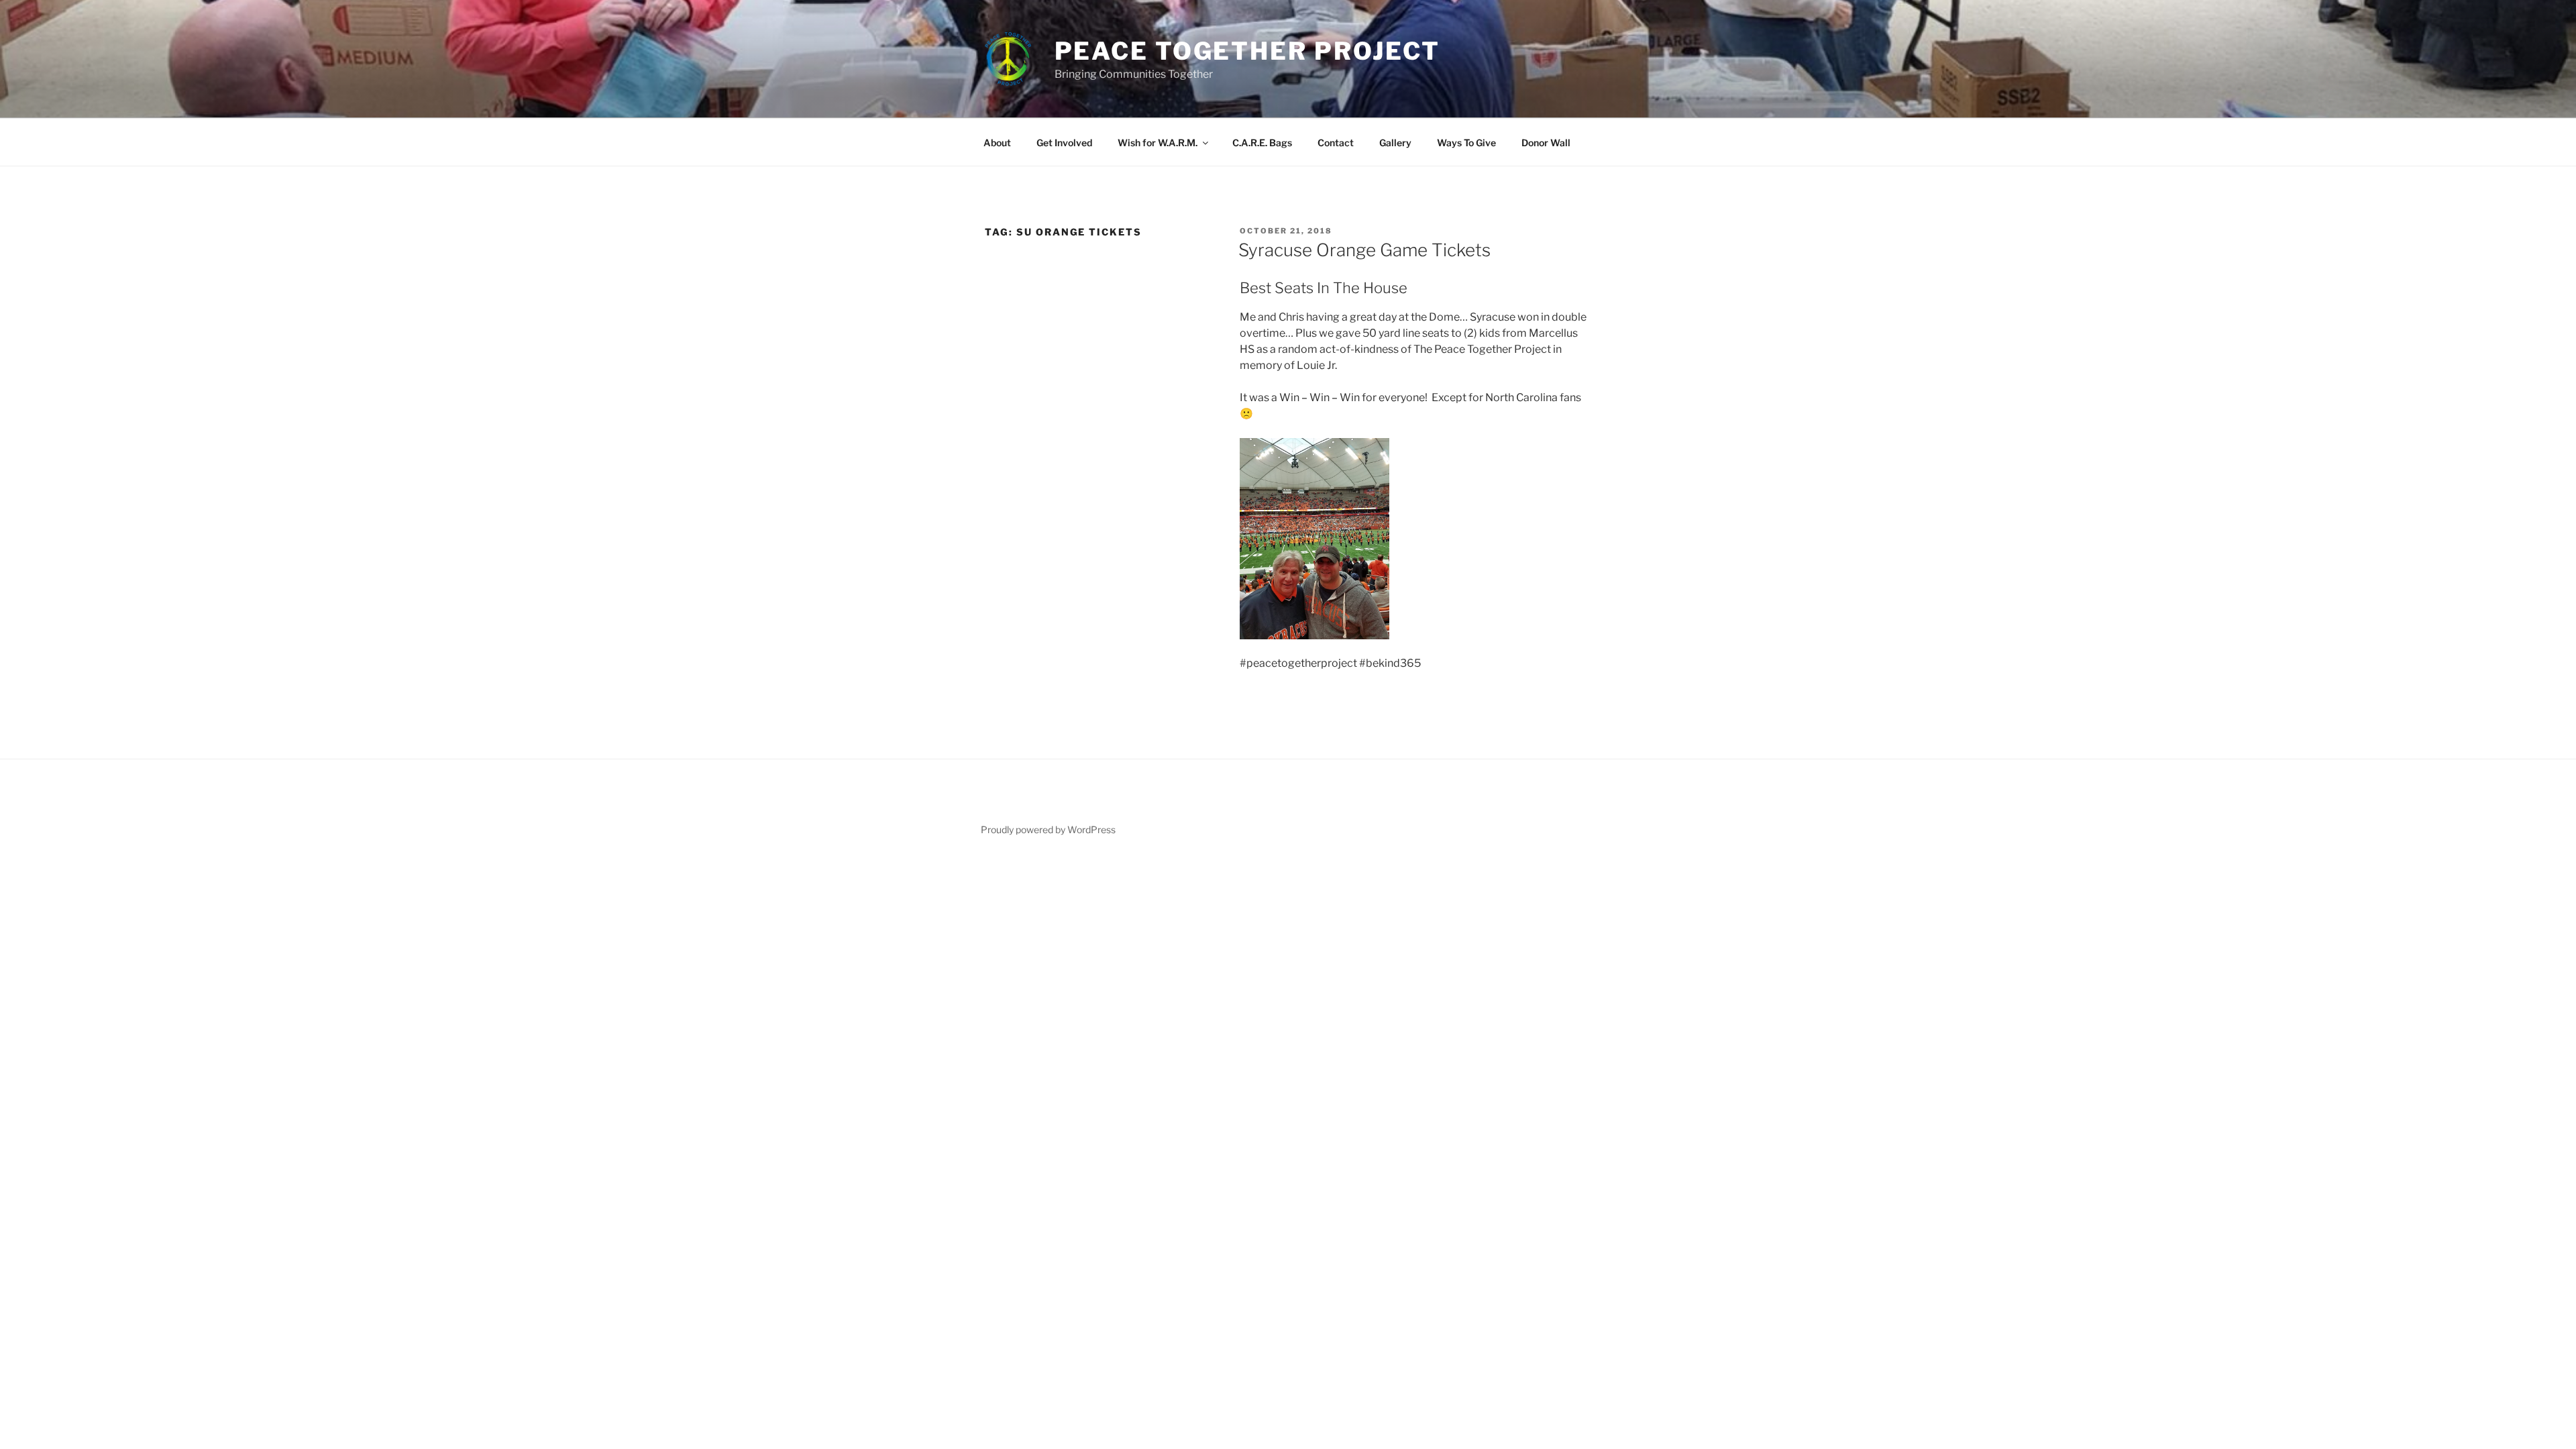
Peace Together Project (1247, 51)
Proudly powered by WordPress (1048, 829)
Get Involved (1064, 143)
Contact (1336, 143)
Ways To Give (1466, 143)
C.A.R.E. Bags (1262, 143)
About (997, 143)
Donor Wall (1546, 143)
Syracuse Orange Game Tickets (1364, 250)
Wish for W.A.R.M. (1158, 143)
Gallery (1395, 143)
